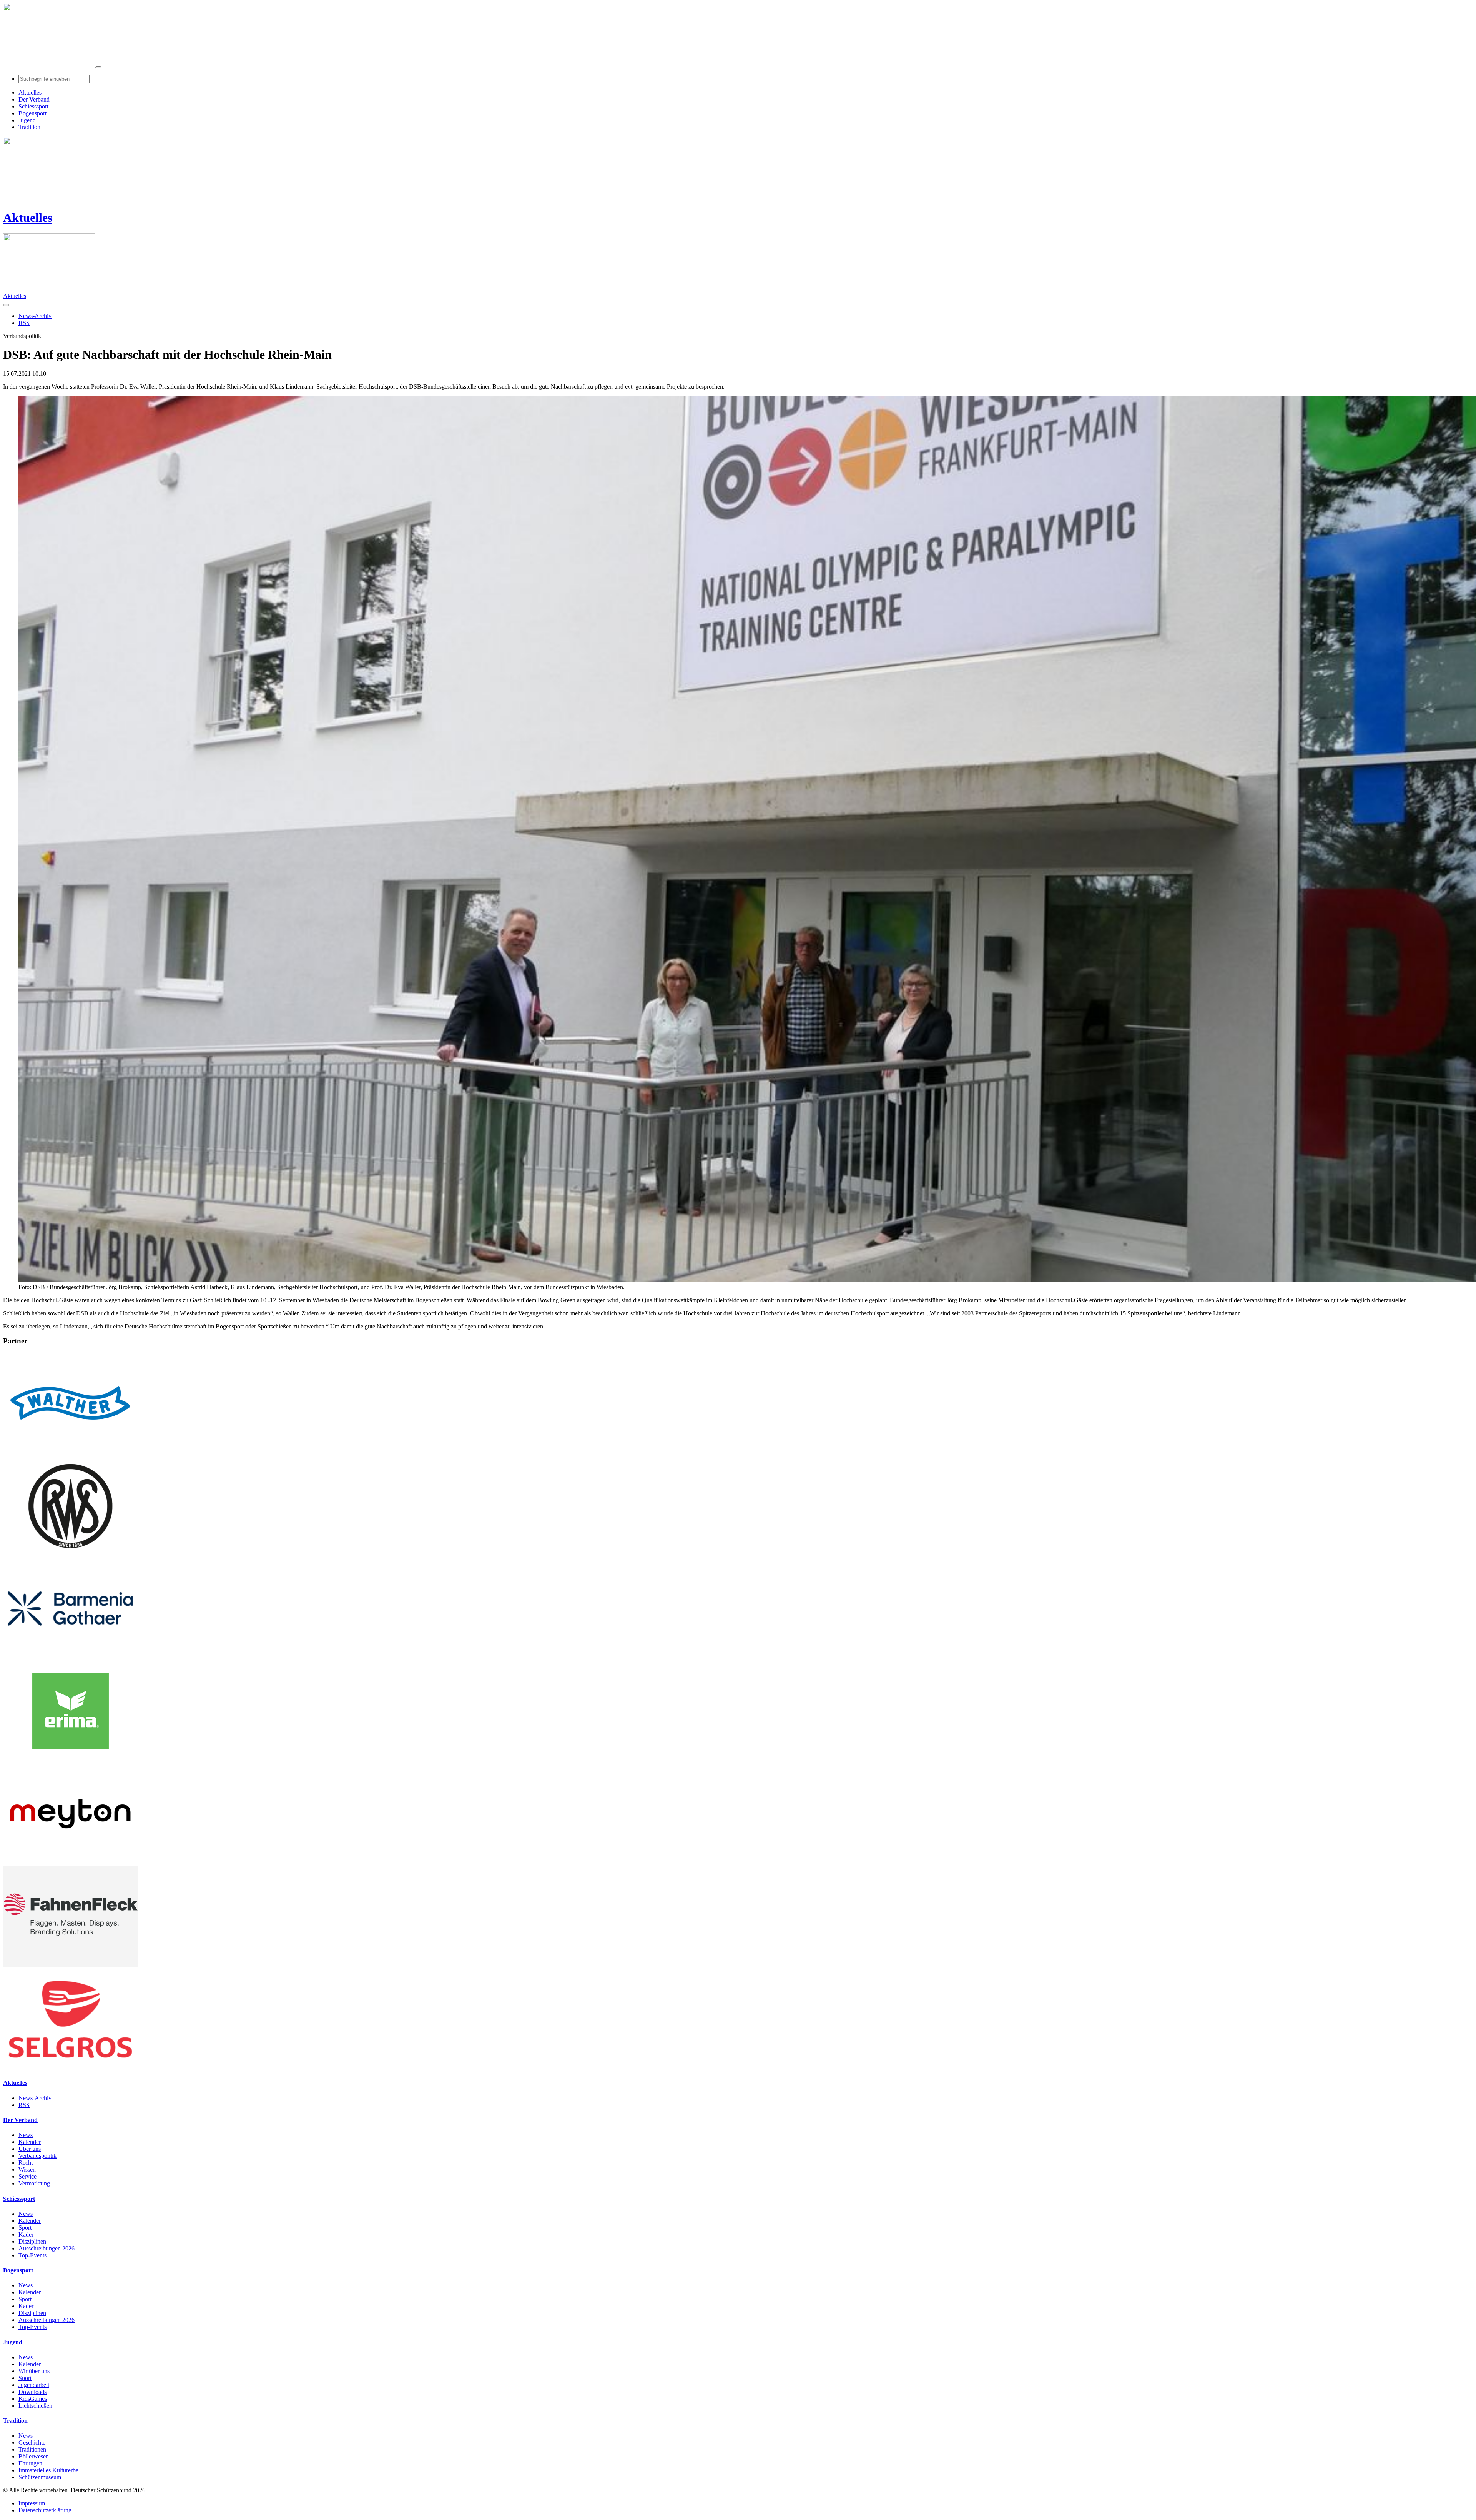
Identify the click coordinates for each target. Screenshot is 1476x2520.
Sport (25, 2228)
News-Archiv (35, 2098)
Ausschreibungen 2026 (47, 2248)
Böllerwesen (34, 2456)
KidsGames (33, 2399)
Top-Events (32, 2255)
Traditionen (32, 2449)
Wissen (27, 2170)
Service (27, 2176)
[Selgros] (70, 2068)
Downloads (32, 2392)
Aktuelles (28, 218)
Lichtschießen (35, 2406)
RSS (24, 2105)
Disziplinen (32, 2241)
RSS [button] (24, 323)
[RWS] (70, 1554)
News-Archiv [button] (35, 316)
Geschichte (32, 2443)
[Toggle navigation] (98, 67)
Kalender (30, 2142)
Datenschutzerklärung (45, 2510)
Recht (26, 2163)
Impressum (32, 2503)
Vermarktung (34, 2183)
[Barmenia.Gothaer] (70, 1657)
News (26, 2135)
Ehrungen (30, 2463)
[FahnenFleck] (70, 1965)
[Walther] (70, 1452)
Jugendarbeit (34, 2385)
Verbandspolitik (37, 2156)
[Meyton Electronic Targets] (70, 1862)
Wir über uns (34, 2371)
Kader (26, 2235)
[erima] (70, 1760)
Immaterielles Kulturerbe (48, 2470)
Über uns (30, 2149)
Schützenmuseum (40, 2477)
